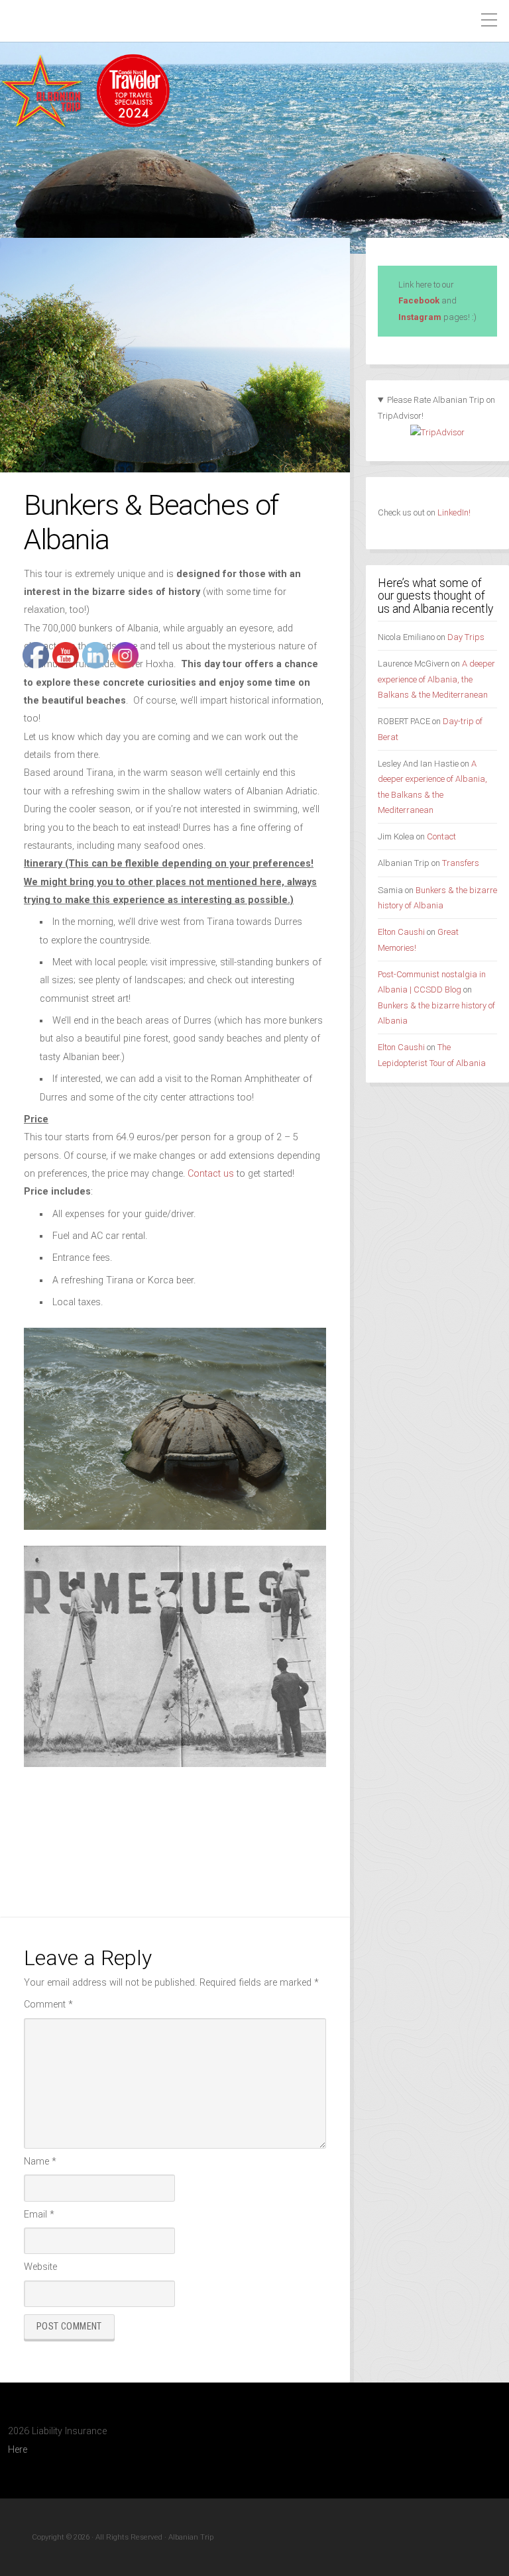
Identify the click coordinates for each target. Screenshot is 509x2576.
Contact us (211, 1174)
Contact (441, 836)
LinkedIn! (453, 512)
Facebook (419, 300)
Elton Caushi (401, 932)
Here (18, 2450)
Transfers (461, 863)
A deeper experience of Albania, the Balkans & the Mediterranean (436, 679)
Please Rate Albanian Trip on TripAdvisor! (436, 408)
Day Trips (466, 637)
